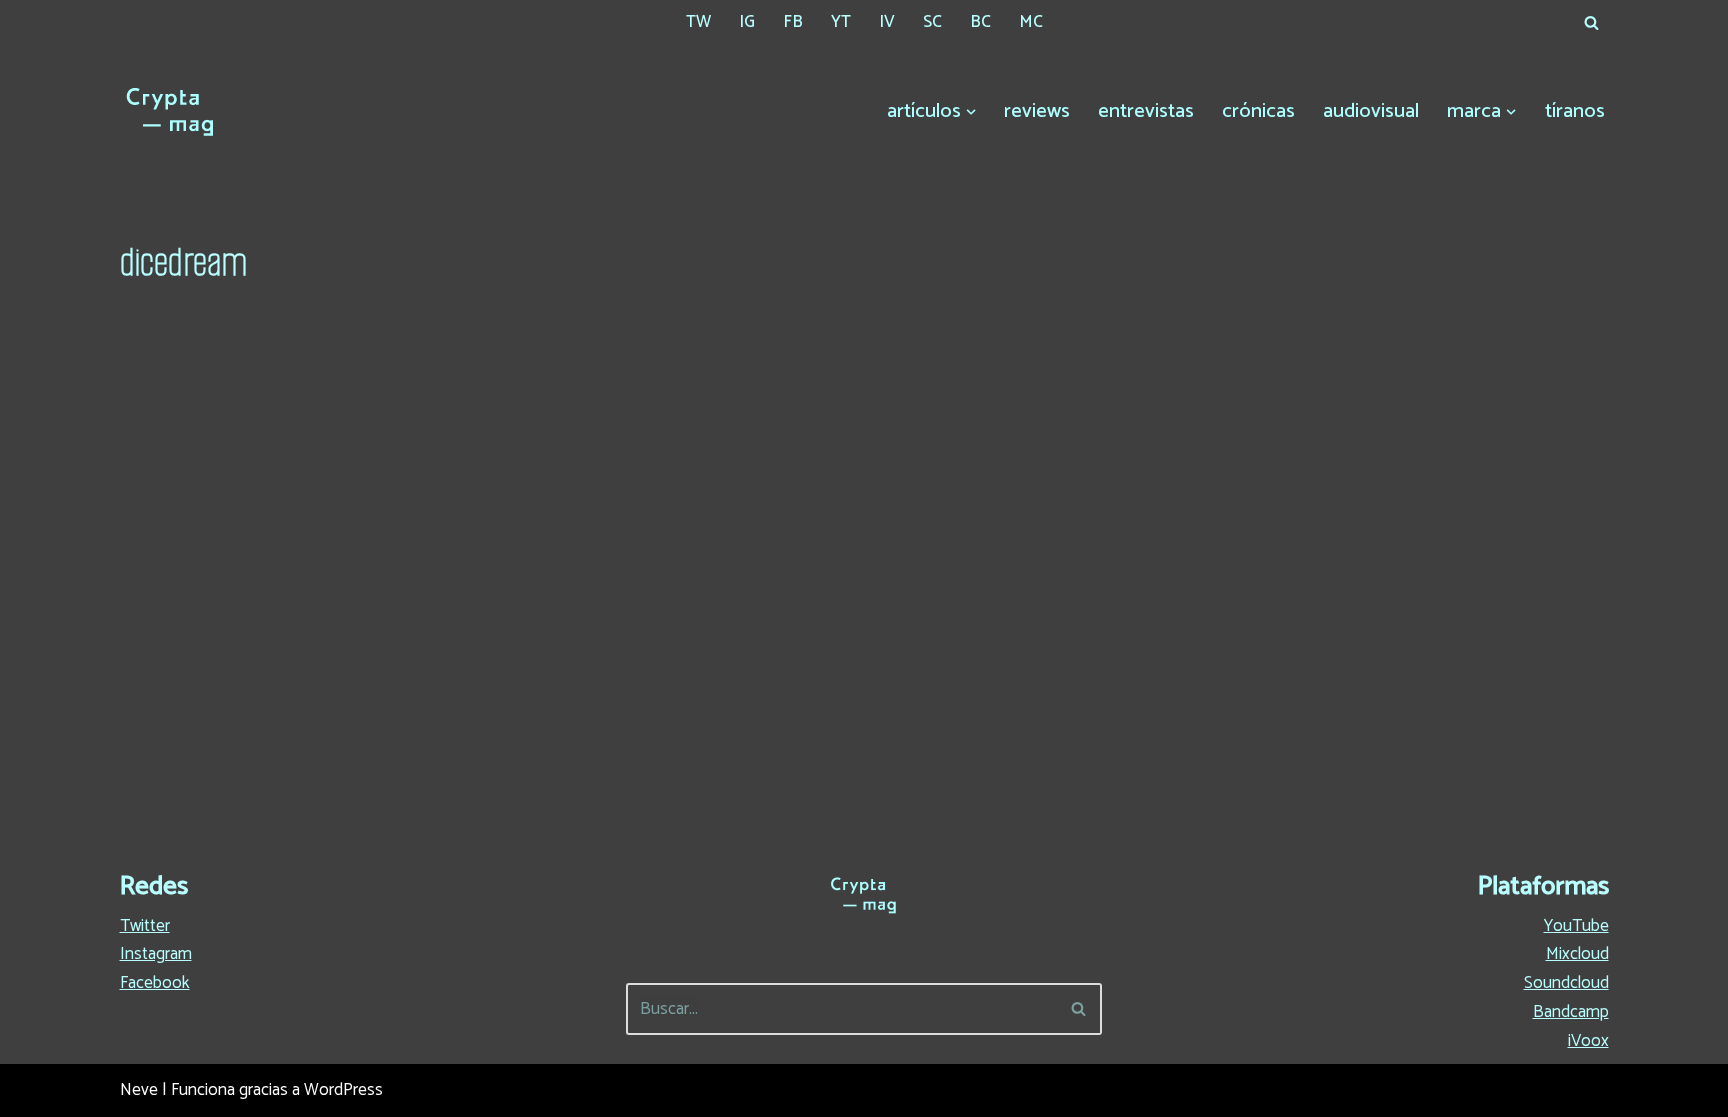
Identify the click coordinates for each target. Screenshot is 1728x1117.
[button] (971, 112)
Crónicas (1258, 111)
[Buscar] (1591, 22)
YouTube (1576, 926)
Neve (139, 1090)
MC (1031, 22)
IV (887, 22)
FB (793, 22)
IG (747, 22)
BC (980, 22)
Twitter (145, 926)
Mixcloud (1577, 954)
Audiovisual (1371, 111)
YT (841, 22)
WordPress (343, 1090)
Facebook (155, 983)
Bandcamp (1571, 1012)
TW (698, 22)
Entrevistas (1146, 111)
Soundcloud (1566, 983)
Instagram (156, 954)
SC (932, 22)
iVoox (1588, 1041)
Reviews (1037, 111)
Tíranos (1575, 111)
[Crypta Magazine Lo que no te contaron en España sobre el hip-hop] (170, 112)
